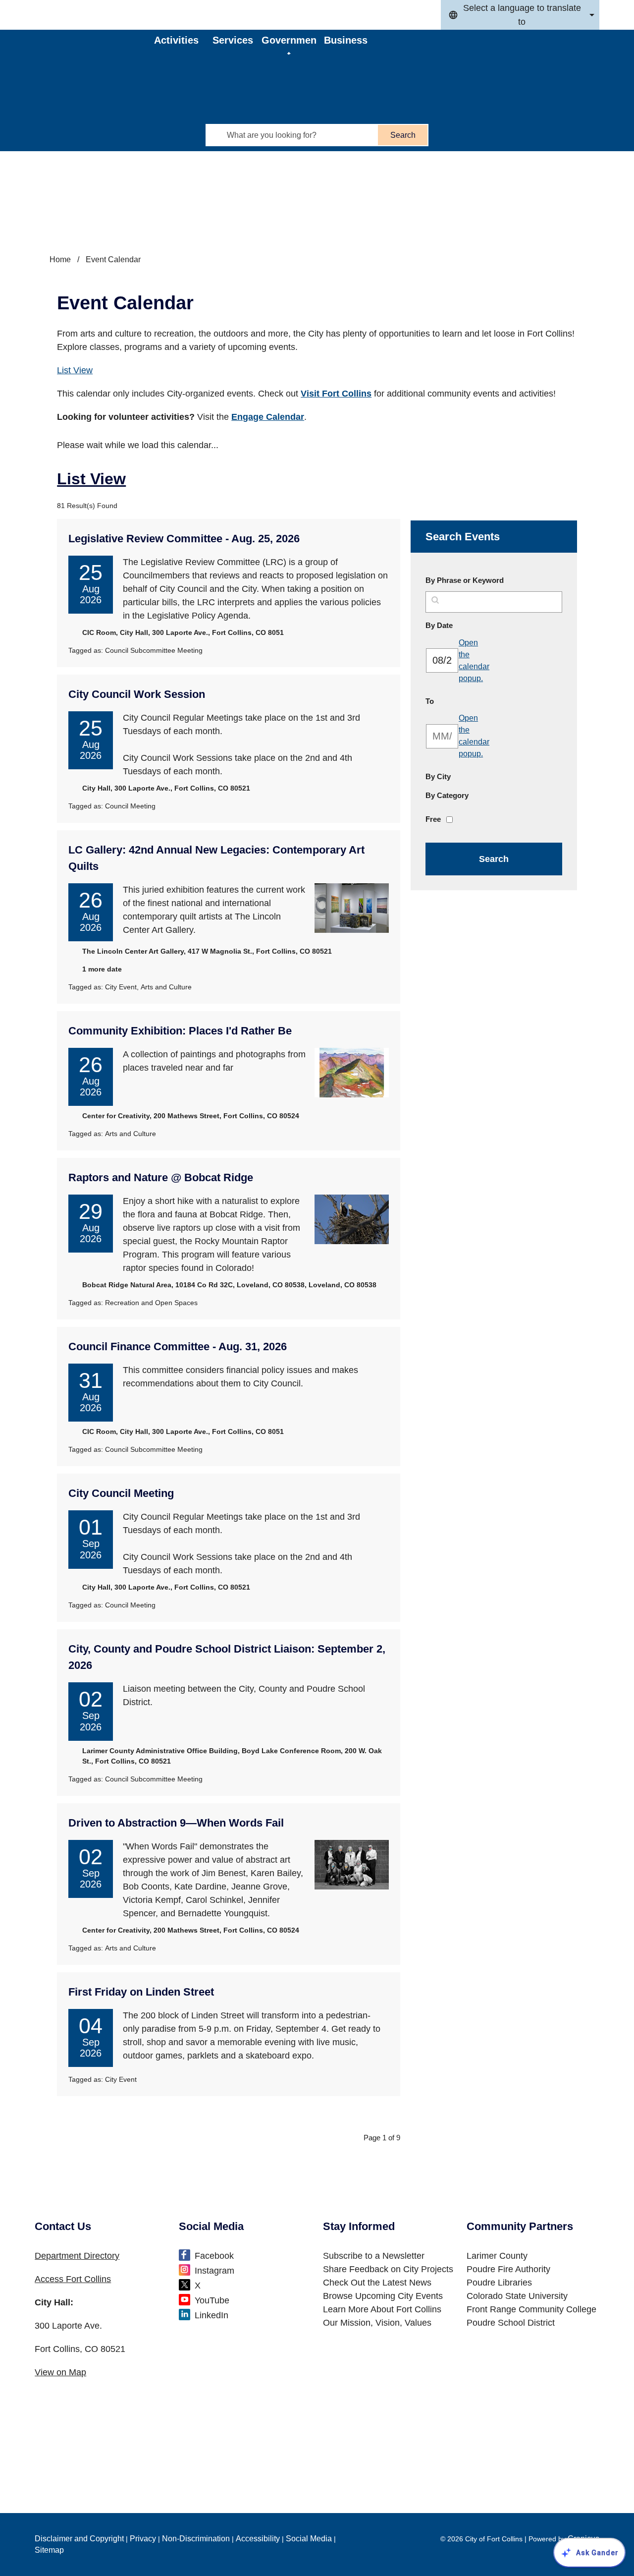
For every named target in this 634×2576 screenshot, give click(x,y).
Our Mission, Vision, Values (377, 2323)
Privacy (143, 2539)
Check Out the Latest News (377, 2283)
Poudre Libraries (499, 2283)
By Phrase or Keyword (465, 580)
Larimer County (497, 2256)
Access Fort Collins (73, 2279)
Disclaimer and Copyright (79, 2539)
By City (438, 776)
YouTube (212, 2300)
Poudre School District (511, 2323)
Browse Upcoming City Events (383, 2296)
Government (289, 45)
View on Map (60, 2372)
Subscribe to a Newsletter (374, 2256)
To (453, 701)
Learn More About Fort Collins (382, 2309)
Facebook (214, 2256)
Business (346, 40)
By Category (447, 795)
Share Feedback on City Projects (388, 2269)
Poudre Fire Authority (508, 2269)
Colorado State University (517, 2296)
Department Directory (77, 2256)
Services (233, 40)
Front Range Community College (531, 2309)
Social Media (309, 2539)
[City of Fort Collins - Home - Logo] (95, 57)
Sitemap (49, 2550)
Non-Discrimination (196, 2539)
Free (433, 819)
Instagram (214, 2271)
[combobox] (520, 15)
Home (60, 259)
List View (75, 370)
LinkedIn (211, 2315)
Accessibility (258, 2539)
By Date (463, 625)
